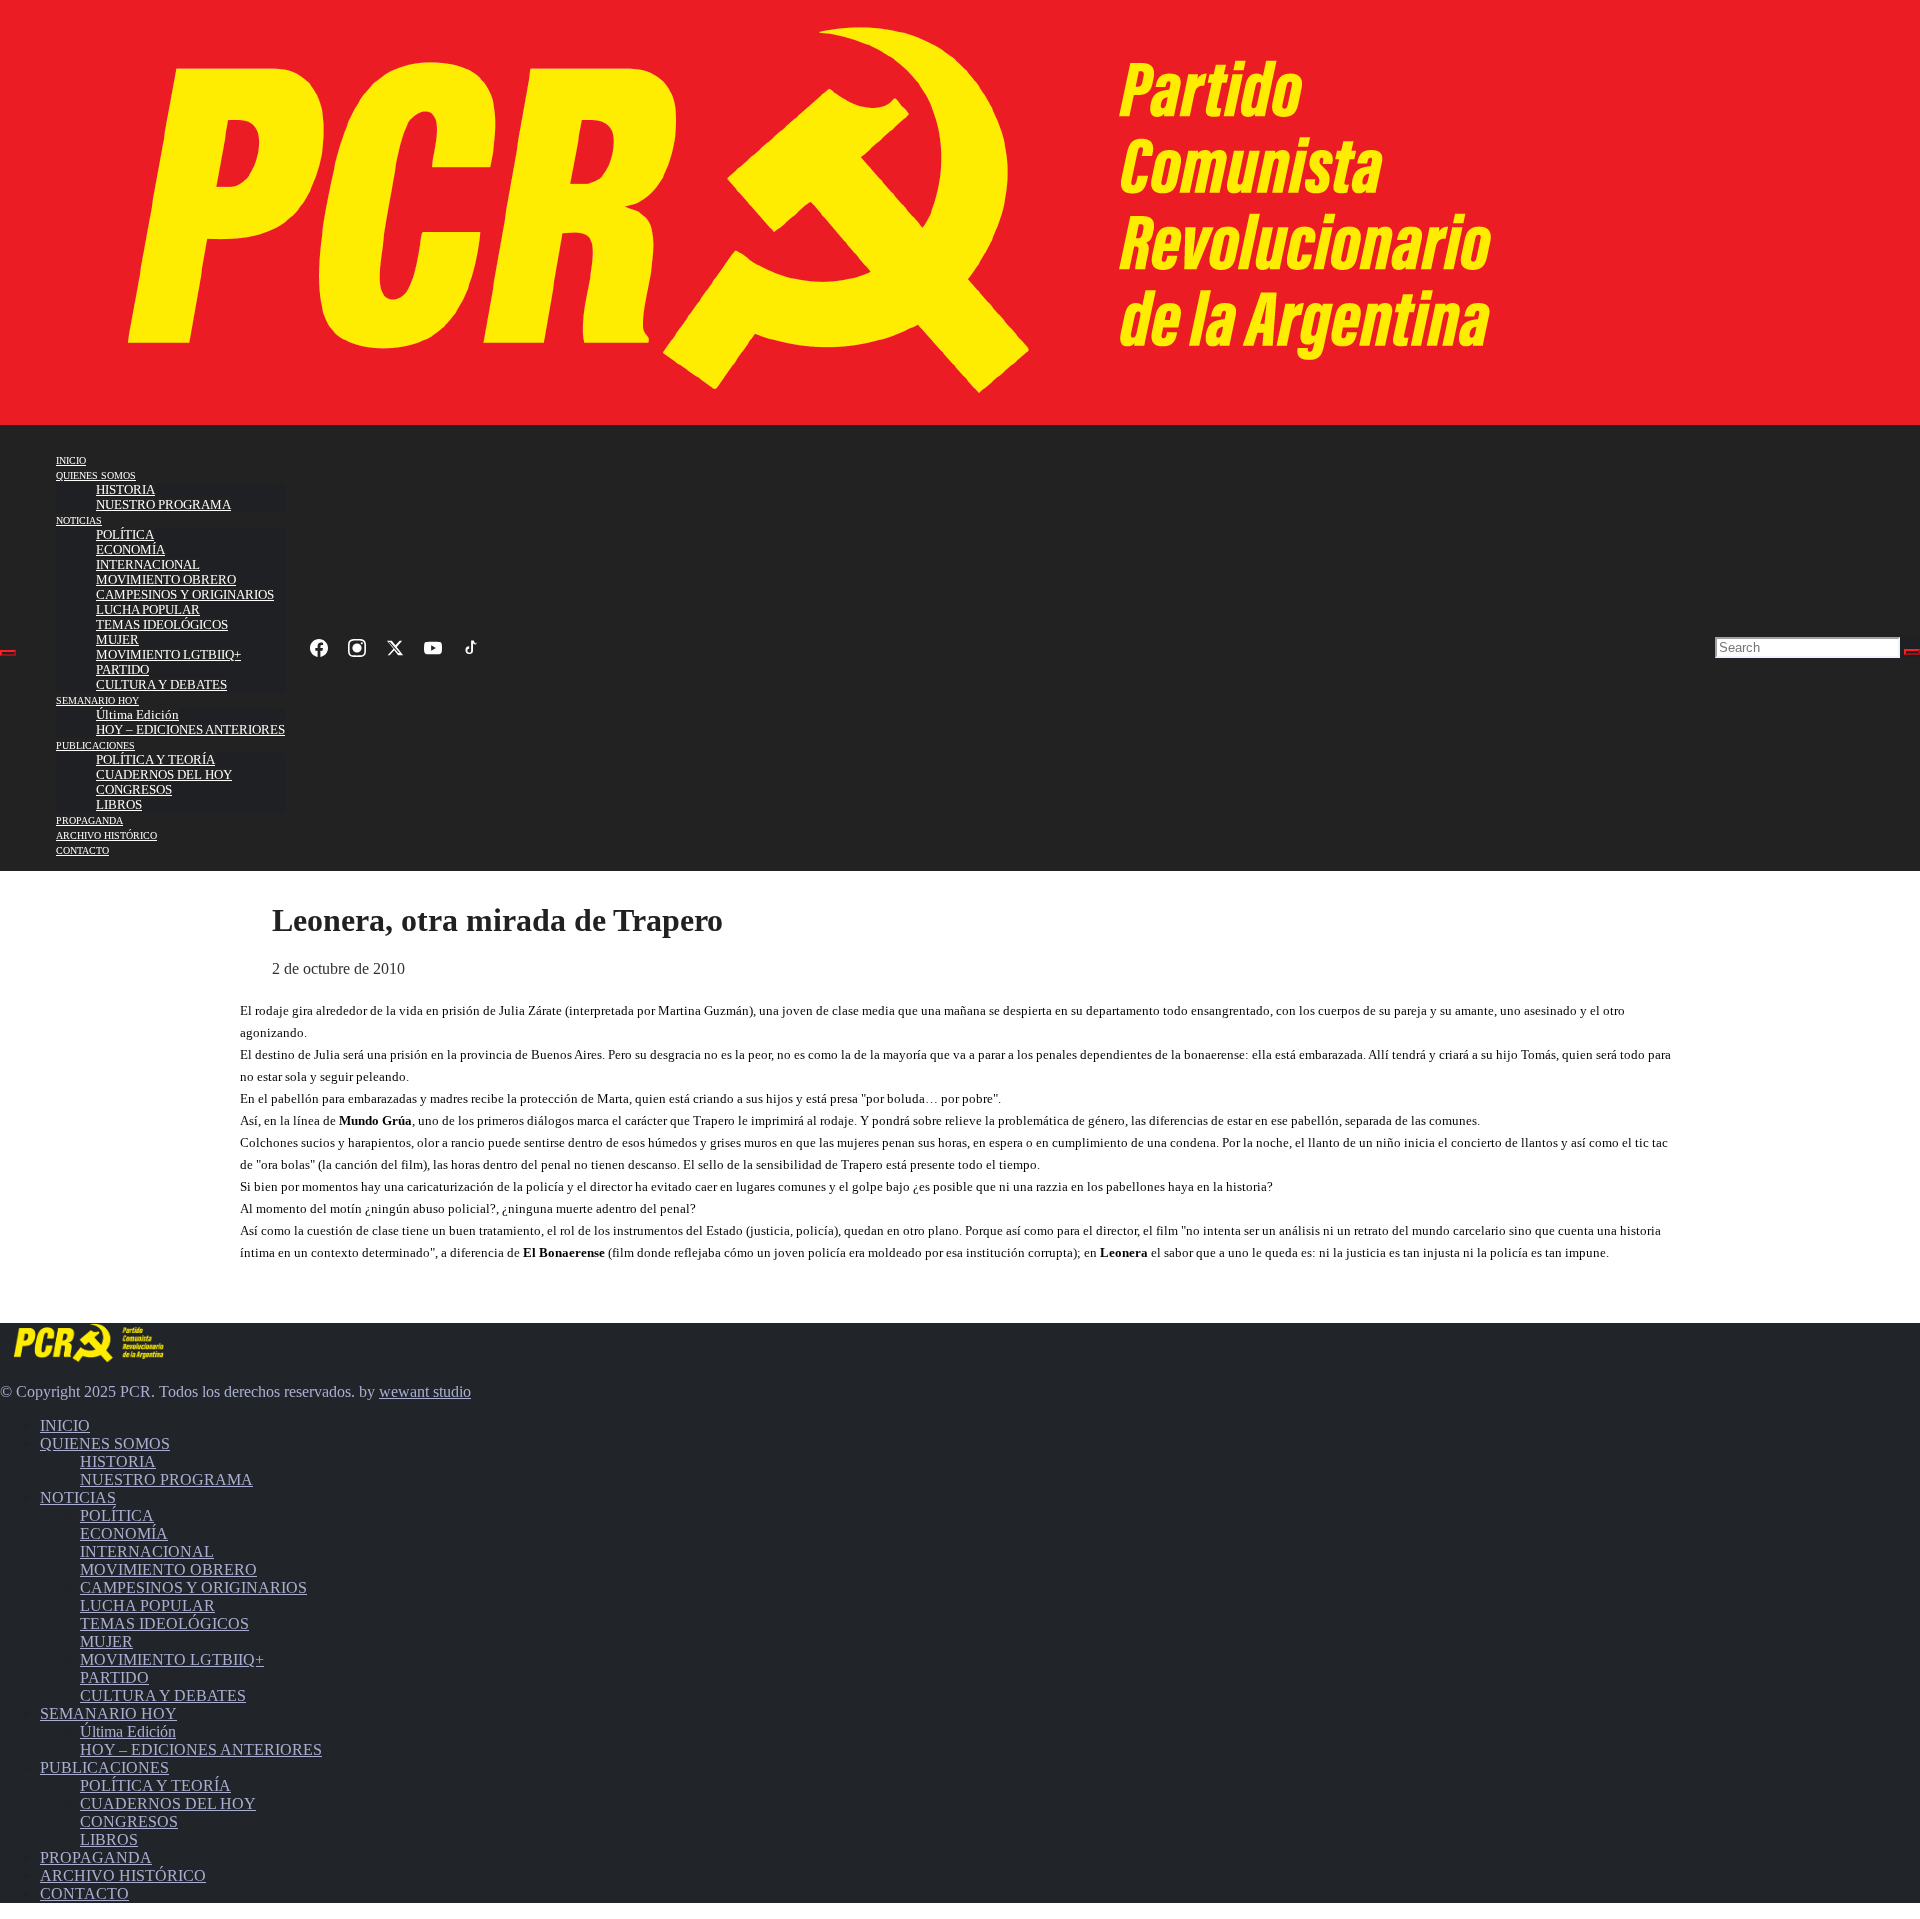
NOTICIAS (79, 520)
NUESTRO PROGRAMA (163, 505)
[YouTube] (433, 648)
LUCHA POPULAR (148, 610)
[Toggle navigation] (8, 653)
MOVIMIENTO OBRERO (166, 580)
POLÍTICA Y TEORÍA (155, 760)
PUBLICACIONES (95, 745)
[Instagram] (357, 648)
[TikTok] (471, 648)
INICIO (71, 460)
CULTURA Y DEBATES (161, 685)
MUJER (117, 640)
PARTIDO (122, 670)
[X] (395, 648)
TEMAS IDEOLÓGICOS (162, 625)
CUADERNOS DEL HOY (164, 775)
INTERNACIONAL (148, 565)
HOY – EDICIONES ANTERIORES (190, 730)
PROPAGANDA (89, 820)
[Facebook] (319, 648)
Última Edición (137, 715)
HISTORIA (125, 490)
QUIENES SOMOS (96, 475)
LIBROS (119, 805)
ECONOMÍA (130, 550)
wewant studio (425, 1391)
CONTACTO (82, 850)
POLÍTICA (125, 535)
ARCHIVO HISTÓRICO (106, 835)
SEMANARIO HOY (97, 700)
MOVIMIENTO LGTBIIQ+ (168, 655)
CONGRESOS (134, 790)
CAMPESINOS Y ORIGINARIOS (185, 595)
